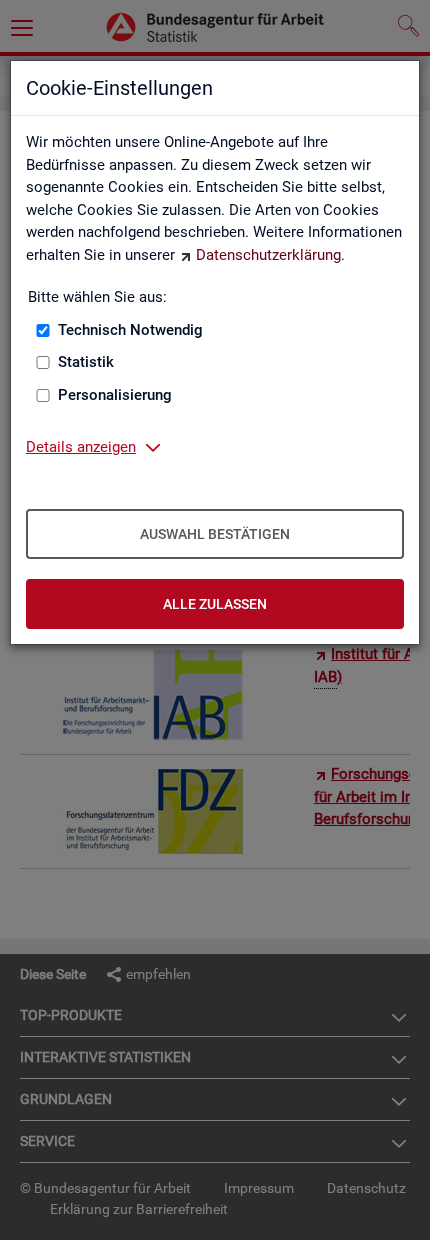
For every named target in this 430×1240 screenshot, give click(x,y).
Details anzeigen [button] (81, 447)
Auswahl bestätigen (215, 534)
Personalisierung (115, 395)
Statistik (86, 362)
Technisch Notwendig (130, 330)
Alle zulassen (215, 604)
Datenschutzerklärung (268, 255)
